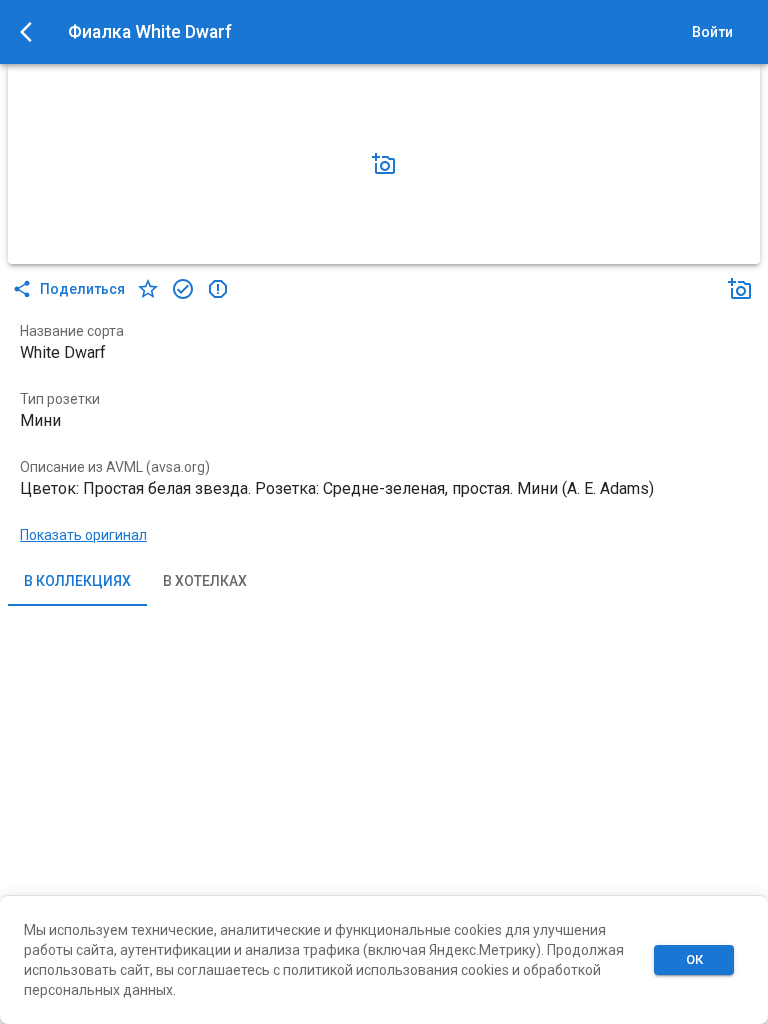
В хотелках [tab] (205, 581)
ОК (694, 959)
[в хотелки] (148, 289)
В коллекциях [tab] (77, 581)
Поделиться (82, 289)
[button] (384, 164)
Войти (712, 32)
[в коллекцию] (183, 289)
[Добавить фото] (384, 164)
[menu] (32, 32)
